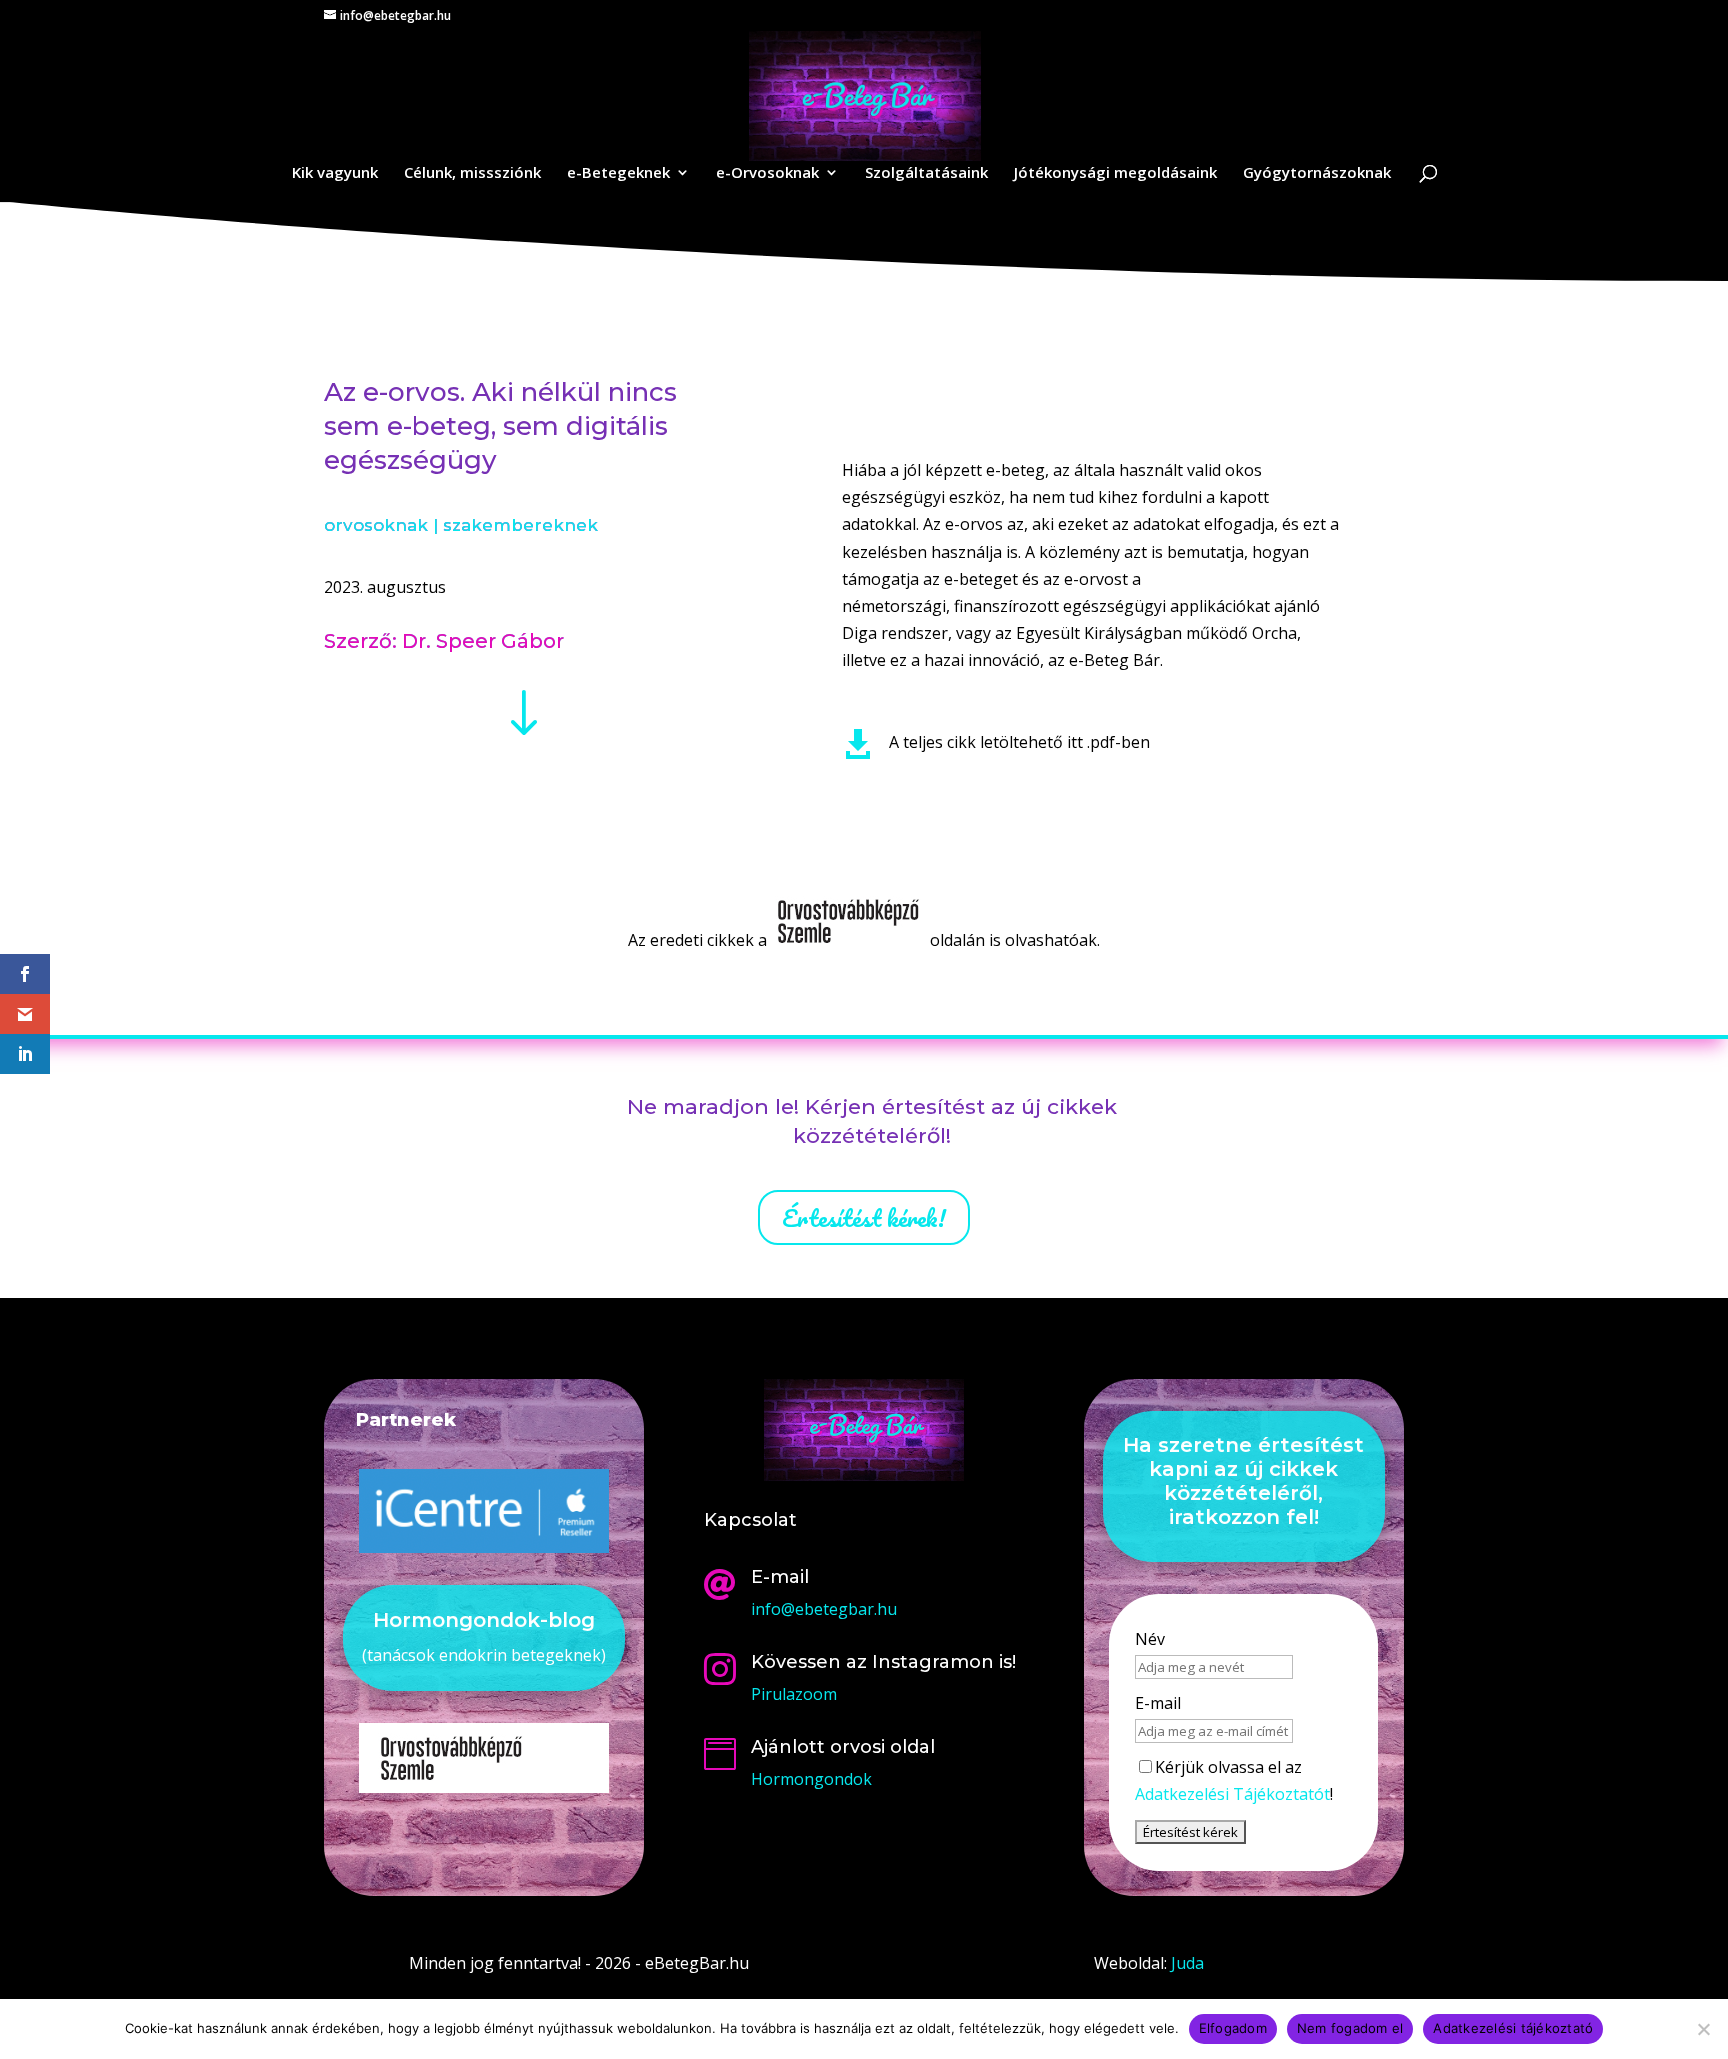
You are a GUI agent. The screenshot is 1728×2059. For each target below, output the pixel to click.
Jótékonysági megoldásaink (1115, 173)
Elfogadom (1233, 2028)
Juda (1187, 1963)
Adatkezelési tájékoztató (1513, 2028)
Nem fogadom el (1350, 2028)
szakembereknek (520, 525)
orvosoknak (376, 525)
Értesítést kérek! (864, 1217)
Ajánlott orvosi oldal (843, 1747)
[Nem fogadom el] (1703, 2029)
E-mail (1158, 1703)
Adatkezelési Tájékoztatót (1232, 1794)
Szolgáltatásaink (926, 173)
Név (1150, 1639)
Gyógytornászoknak (1317, 173)
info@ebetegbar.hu (824, 1609)
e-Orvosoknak (767, 173)
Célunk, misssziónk (472, 173)
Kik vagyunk (335, 173)
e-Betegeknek (618, 173)
